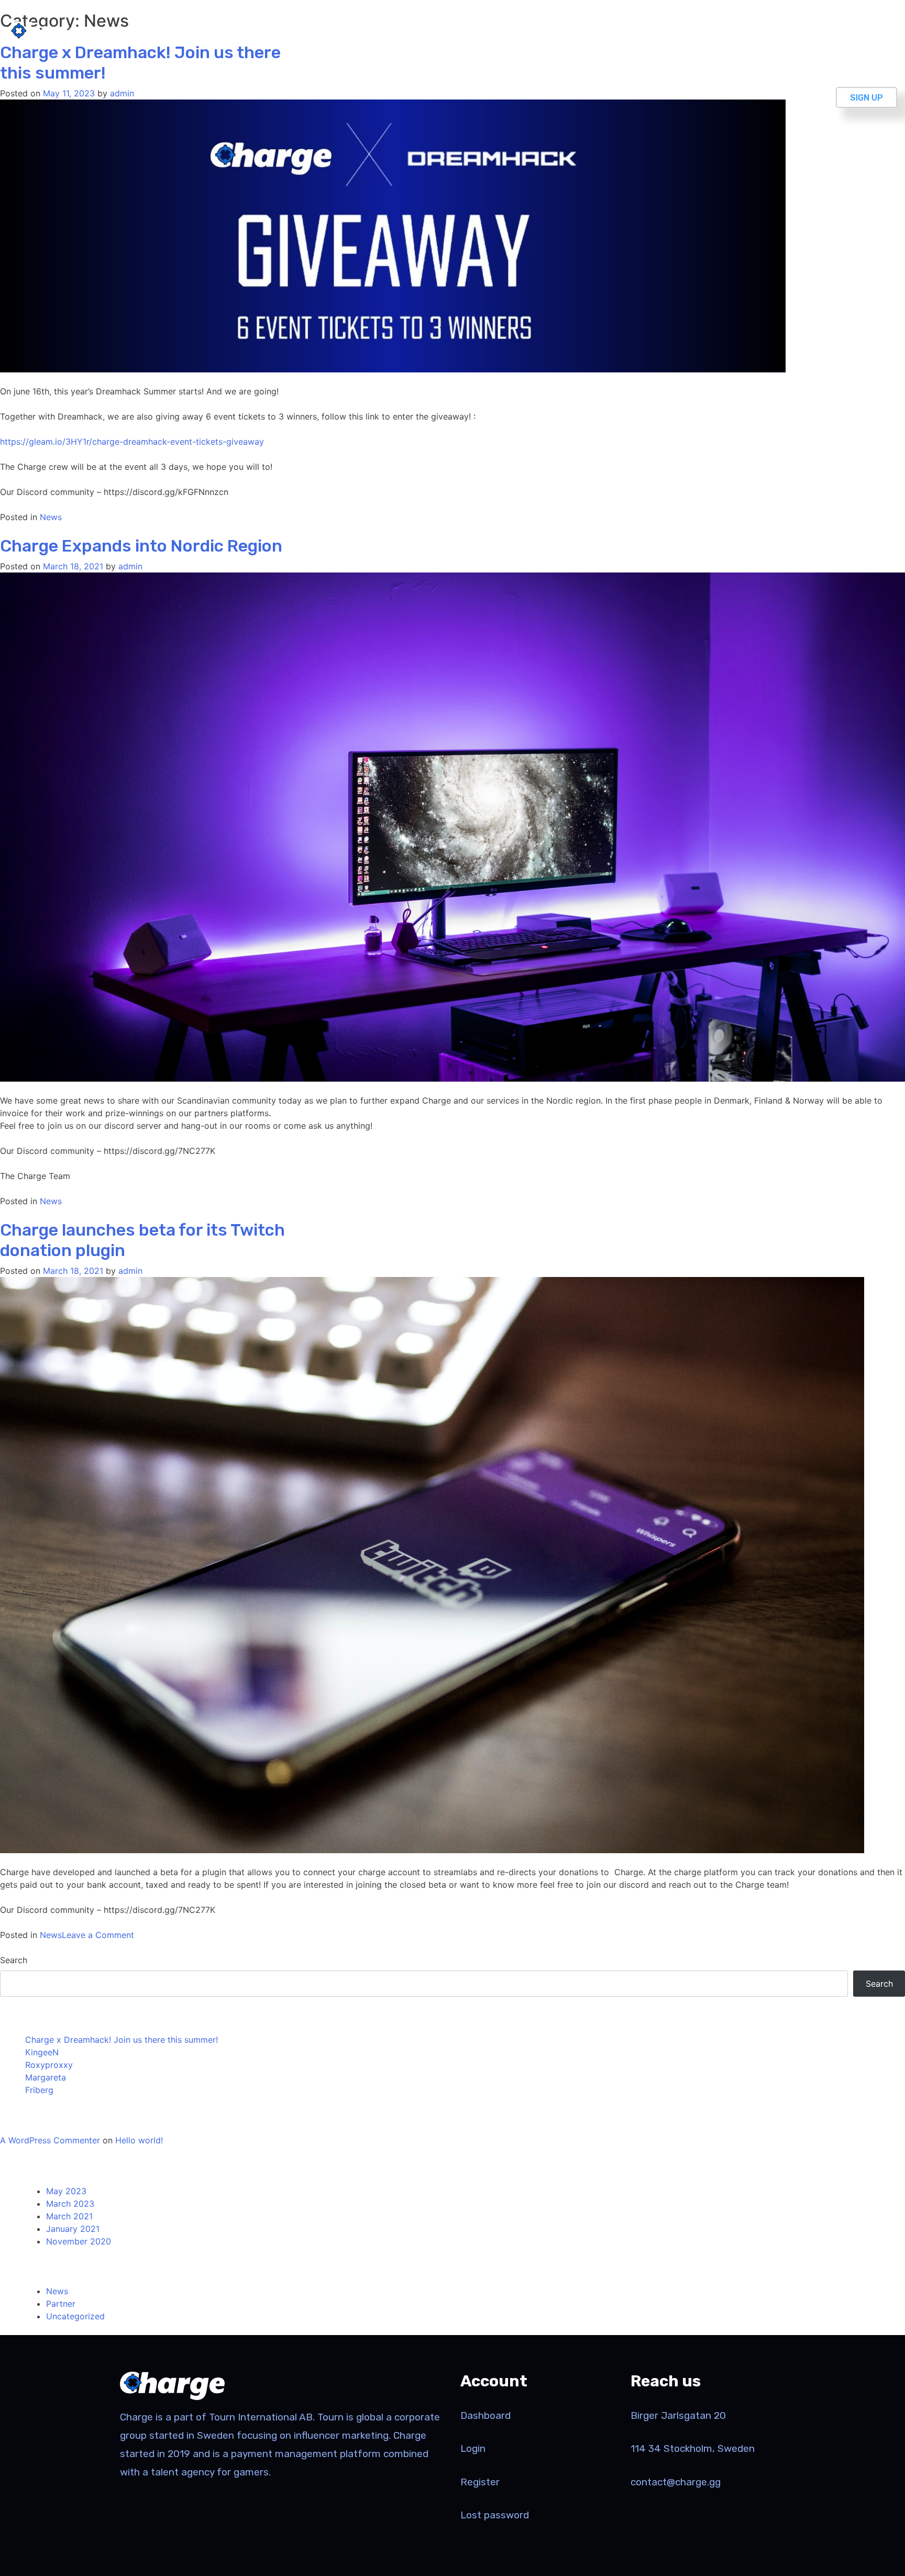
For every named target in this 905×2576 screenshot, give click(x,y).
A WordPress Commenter (50, 2140)
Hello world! (139, 2140)
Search (14, 1960)
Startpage (793, 32)
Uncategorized (75, 2316)
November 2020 (79, 2241)
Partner (61, 2304)
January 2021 (73, 2229)
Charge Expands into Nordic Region (141, 546)
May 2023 (66, 2191)
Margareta (46, 2077)
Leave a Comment (98, 1935)
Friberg (39, 2090)
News (51, 517)
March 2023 (70, 2204)
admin (122, 93)
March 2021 (69, 2216)
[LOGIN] (861, 32)
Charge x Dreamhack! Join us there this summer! (122, 2040)
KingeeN (42, 2052)
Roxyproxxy (49, 2065)
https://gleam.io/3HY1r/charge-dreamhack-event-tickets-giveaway (132, 442)
